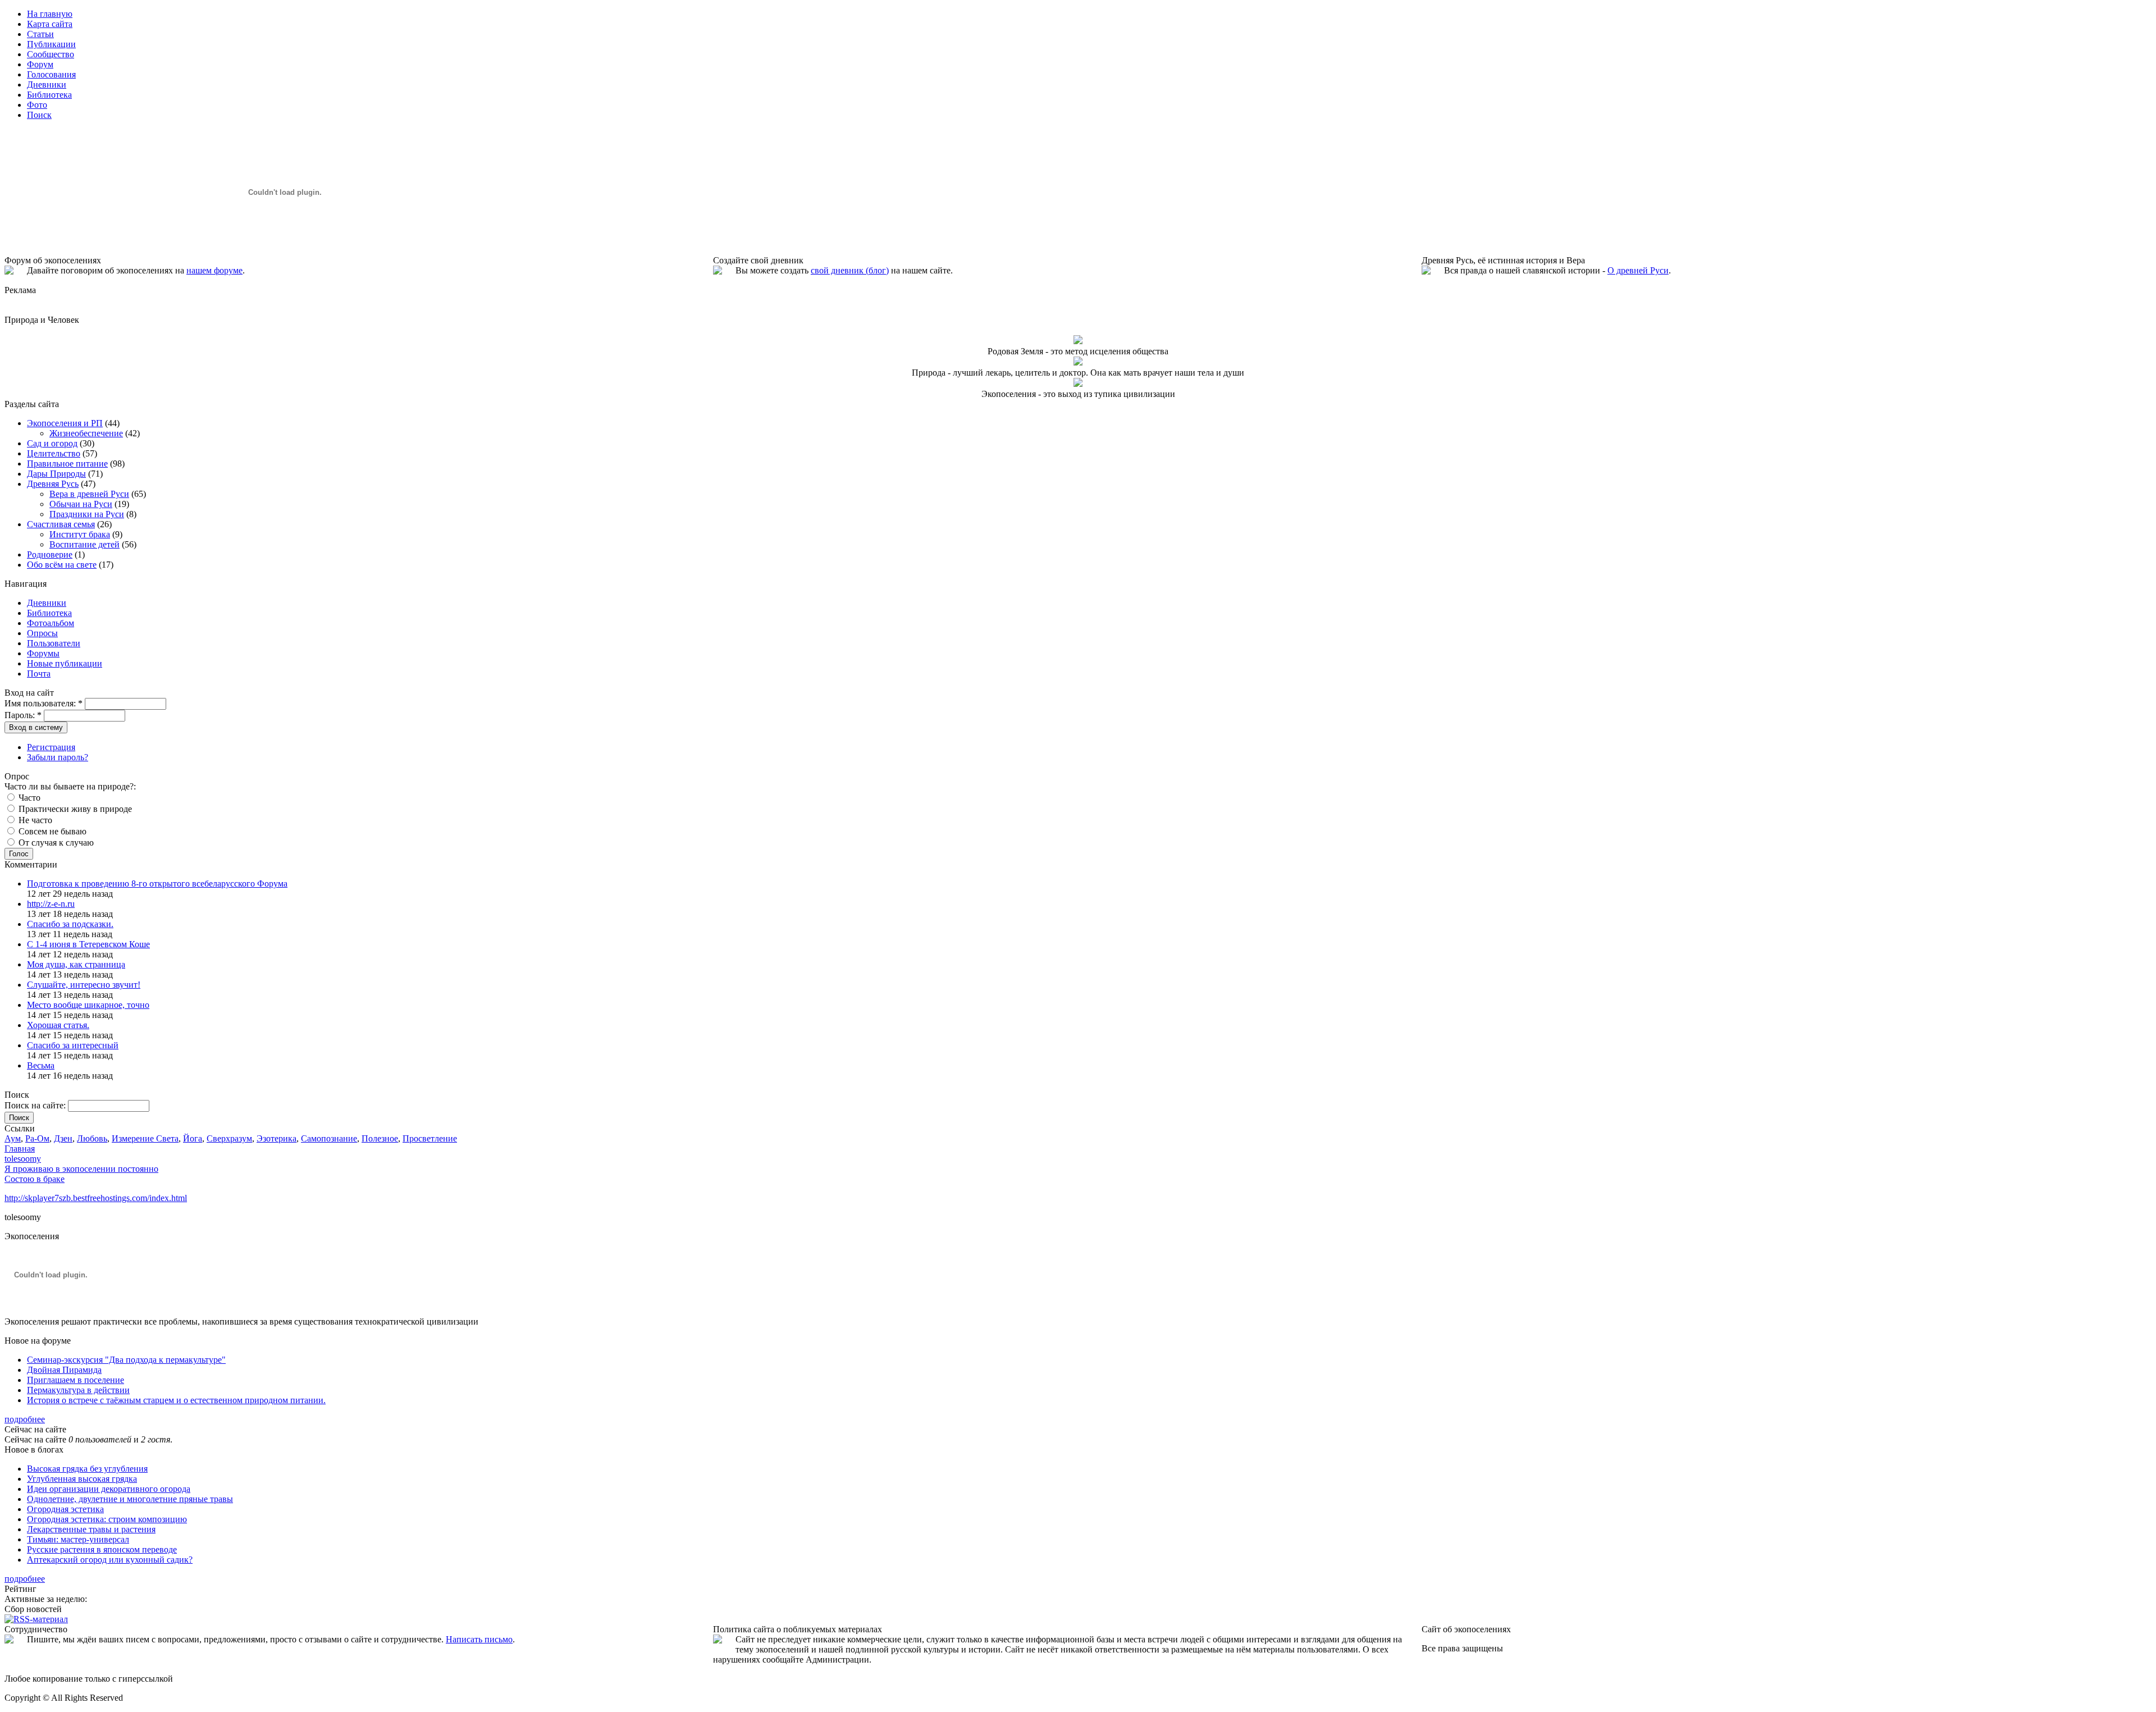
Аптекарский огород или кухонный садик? (110, 1560)
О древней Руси (1638, 270)
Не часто (34, 820)
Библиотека (49, 613)
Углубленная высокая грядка (82, 1479)
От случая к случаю (55, 843)
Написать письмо (479, 1639)
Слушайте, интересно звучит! (84, 985)
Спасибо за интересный (73, 1045)
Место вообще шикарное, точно (88, 1005)
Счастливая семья (61, 524)
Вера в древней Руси (89, 494)
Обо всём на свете (62, 565)
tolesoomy (23, 1159)
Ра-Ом (37, 1138)
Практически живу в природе (74, 809)
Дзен (63, 1138)
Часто (28, 798)
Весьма (41, 1065)
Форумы (43, 653)
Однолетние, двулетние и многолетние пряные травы (130, 1499)
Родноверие (50, 554)
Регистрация (51, 747)
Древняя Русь (53, 484)
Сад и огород (52, 443)
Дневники (47, 603)
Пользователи (54, 643)
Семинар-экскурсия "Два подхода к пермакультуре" (126, 1360)
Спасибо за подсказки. (70, 924)
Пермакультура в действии (78, 1390)
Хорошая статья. (58, 1025)
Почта (39, 674)
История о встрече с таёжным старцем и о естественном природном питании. (176, 1400)
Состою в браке (35, 1179)
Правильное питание (67, 464)
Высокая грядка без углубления (87, 1469)
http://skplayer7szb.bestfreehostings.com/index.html (96, 1198)
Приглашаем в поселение (76, 1380)
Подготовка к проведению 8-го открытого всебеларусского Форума (157, 884)
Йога (193, 1138)
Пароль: (23, 715)
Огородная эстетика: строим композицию (107, 1519)
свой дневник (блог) (850, 270)
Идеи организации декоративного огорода (109, 1489)
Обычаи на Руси (81, 504)
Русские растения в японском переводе (102, 1549)
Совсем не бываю (51, 831)
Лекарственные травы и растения (91, 1529)
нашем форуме (214, 270)
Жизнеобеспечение (86, 433)
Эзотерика (277, 1138)
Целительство (54, 453)
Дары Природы (56, 474)
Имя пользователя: (44, 703)
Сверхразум (229, 1138)
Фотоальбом (51, 623)
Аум (13, 1138)
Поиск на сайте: (36, 1105)
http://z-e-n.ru (51, 904)
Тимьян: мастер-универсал (78, 1539)
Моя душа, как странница (76, 964)
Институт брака (80, 534)
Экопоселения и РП (65, 423)
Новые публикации (65, 663)
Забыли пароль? (58, 757)
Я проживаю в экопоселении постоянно (81, 1169)
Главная (20, 1149)
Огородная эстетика (65, 1509)
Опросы (42, 633)
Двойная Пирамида (64, 1370)
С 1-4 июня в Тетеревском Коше (88, 944)
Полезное (380, 1138)
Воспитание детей (84, 544)
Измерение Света (145, 1138)
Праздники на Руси (87, 514)
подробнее (25, 1419)
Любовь (92, 1138)
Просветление (430, 1138)
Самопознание (329, 1138)
